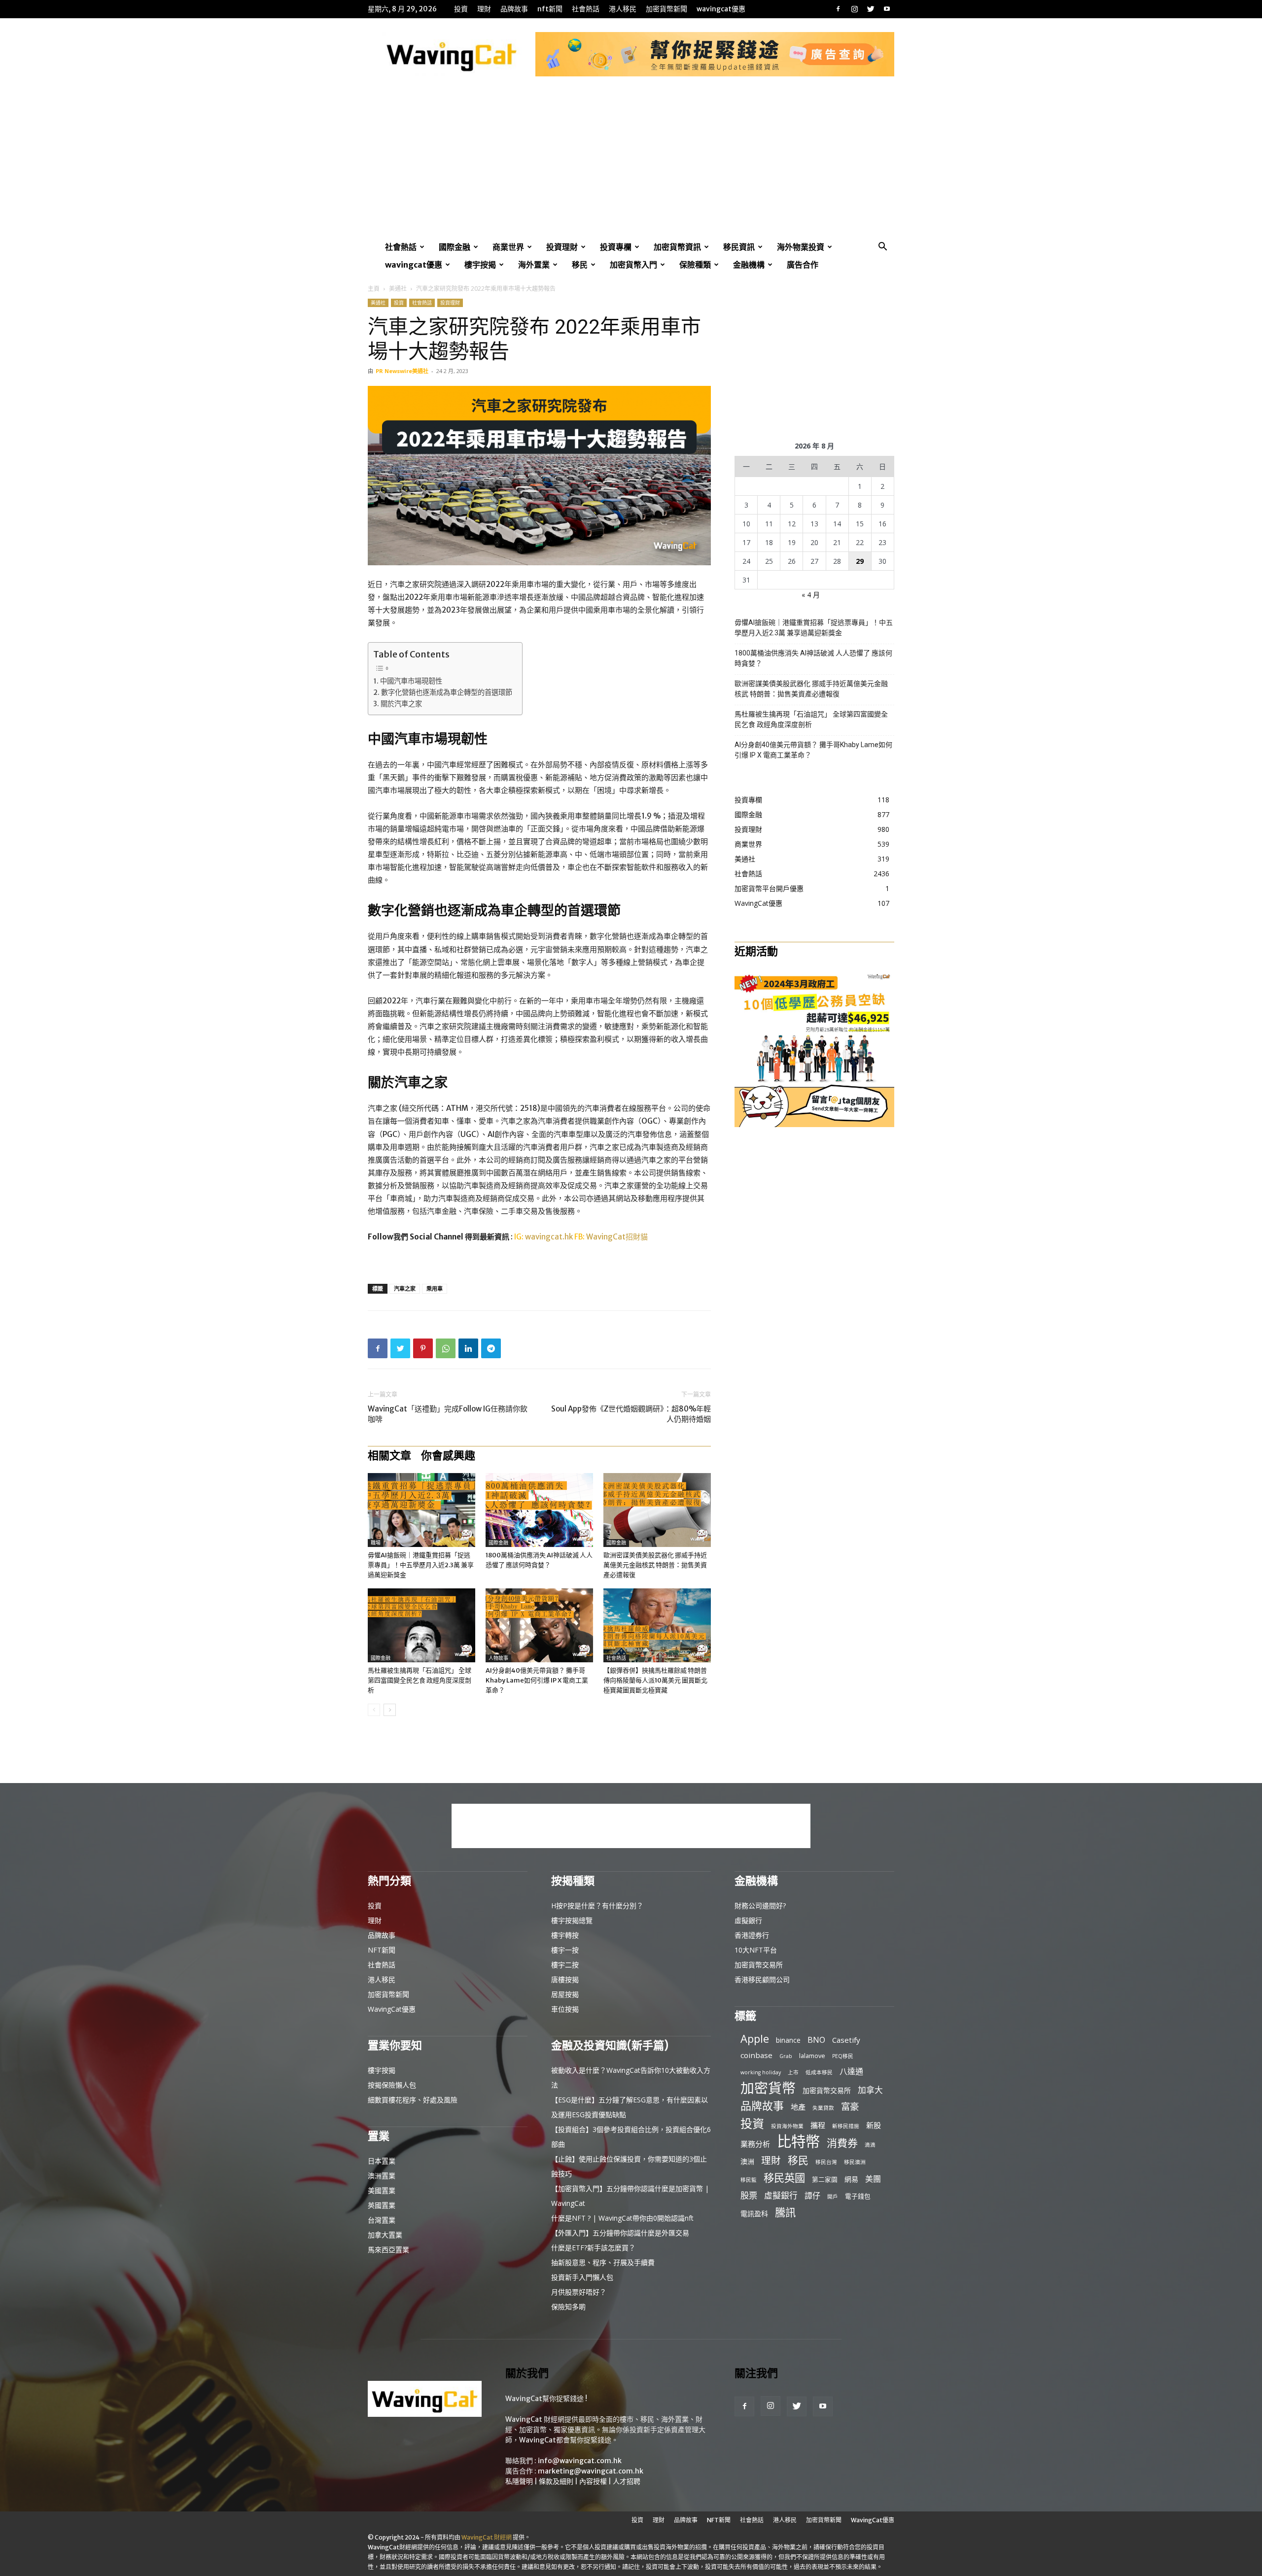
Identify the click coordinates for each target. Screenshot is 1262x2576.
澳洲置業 (382, 2176)
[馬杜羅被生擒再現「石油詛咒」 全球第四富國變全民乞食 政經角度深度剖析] (421, 1625)
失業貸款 (823, 2108)
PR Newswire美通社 (402, 371)
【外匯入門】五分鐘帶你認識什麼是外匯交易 (620, 2233)
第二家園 (825, 2179)
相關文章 (389, 1455)
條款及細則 (556, 2481)
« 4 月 (811, 595)
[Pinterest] (423, 1348)
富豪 (850, 2106)
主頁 (374, 289)
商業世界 (508, 247)
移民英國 (784, 2178)
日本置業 (382, 2161)
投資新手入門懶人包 (582, 2277)
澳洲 (747, 2161)
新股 (874, 2125)
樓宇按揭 (480, 265)
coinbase (756, 2055)
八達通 (851, 2072)
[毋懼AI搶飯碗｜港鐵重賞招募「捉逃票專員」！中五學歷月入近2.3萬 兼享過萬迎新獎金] (421, 1510)
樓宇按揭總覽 (572, 1920)
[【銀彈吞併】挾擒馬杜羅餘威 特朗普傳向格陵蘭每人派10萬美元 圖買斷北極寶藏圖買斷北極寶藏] (657, 1625)
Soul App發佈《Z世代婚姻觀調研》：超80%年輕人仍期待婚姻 (631, 1414)
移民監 (749, 2180)
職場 (376, 1543)
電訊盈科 (754, 2214)
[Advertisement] (631, 164)
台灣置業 (382, 2220)
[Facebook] (838, 9)
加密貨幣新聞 (666, 9)
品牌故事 (514, 9)
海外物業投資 (801, 247)
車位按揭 (565, 2009)
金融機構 (749, 265)
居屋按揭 (565, 1994)
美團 (873, 2179)
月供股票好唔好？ (579, 2292)
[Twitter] (871, 9)
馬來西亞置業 (388, 2250)
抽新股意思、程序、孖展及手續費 (603, 2262)
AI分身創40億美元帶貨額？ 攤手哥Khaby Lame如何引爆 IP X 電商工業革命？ (537, 1680)
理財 (484, 9)
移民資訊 (739, 247)
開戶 (833, 2197)
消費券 (842, 2143)
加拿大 (870, 2090)
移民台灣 (826, 2162)
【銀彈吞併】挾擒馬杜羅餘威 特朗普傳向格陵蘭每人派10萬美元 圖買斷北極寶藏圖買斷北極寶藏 (655, 1680)
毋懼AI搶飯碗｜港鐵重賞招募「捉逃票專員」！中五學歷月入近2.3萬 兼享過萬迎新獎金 (421, 1565)
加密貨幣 (768, 2088)
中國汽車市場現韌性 (411, 681)
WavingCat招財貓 (617, 1237)
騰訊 (785, 2212)
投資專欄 (616, 247)
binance (788, 2040)
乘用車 (435, 1288)
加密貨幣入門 (633, 265)
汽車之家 (405, 1288)
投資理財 (562, 247)
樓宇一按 (565, 1950)
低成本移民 (819, 2072)
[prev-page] (374, 1710)
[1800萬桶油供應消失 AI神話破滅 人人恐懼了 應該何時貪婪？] (539, 1510)
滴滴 (870, 2145)
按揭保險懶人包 (392, 2085)
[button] (882, 248)
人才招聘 (627, 2481)
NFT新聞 (550, 9)
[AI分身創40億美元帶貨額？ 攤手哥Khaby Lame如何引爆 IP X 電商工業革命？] (539, 1625)
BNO (816, 2040)
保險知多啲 (568, 2307)
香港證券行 (752, 1935)
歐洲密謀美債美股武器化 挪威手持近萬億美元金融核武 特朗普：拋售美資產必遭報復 (655, 1565)
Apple (755, 2039)
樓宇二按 (565, 1965)
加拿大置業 (385, 2235)
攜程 (818, 2125)
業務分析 (755, 2144)
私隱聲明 (519, 2481)
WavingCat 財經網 (487, 2537)
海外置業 (534, 265)
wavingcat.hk (550, 1237)
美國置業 (382, 2190)
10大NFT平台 (756, 1950)
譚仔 (812, 2196)
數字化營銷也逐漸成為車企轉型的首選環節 (447, 692)
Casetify (846, 2040)
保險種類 (695, 265)
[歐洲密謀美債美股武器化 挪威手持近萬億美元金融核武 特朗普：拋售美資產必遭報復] (657, 1510)
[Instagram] (854, 9)
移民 (580, 265)
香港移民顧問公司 (762, 1979)
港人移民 (623, 9)
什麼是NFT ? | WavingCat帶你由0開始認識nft (622, 2218)
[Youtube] (887, 9)
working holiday (761, 2072)
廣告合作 (803, 265)
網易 (851, 2179)
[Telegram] (491, 1348)
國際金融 (455, 247)
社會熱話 (586, 9)
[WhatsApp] (446, 1348)
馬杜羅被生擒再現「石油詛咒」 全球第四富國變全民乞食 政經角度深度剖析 (420, 1680)
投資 (461, 9)
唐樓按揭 (565, 1979)
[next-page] (390, 1710)
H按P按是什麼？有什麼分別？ (597, 1906)
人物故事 (498, 1658)
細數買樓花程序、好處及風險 (413, 2100)
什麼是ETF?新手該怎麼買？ (593, 2248)
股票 (749, 2195)
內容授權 (593, 2481)
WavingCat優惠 (721, 9)
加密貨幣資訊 (677, 247)
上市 (793, 2072)
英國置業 (382, 2205)
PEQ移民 (843, 2056)
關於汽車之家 (401, 704)
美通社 (398, 289)
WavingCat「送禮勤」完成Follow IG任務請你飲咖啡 (448, 1414)
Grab (786, 2056)
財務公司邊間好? (760, 1906)
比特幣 (798, 2142)
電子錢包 (858, 2196)
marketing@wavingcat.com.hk (591, 2471)
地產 (798, 2107)
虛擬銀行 (748, 1920)
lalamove (812, 2056)
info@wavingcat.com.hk (580, 2461)
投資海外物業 (787, 2126)
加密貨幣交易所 (759, 1965)
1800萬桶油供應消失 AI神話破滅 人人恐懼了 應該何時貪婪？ (813, 658)
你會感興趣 (448, 1455)
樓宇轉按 (565, 1935)
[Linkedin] (468, 1348)
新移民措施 (846, 2126)
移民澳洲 (855, 2162)
